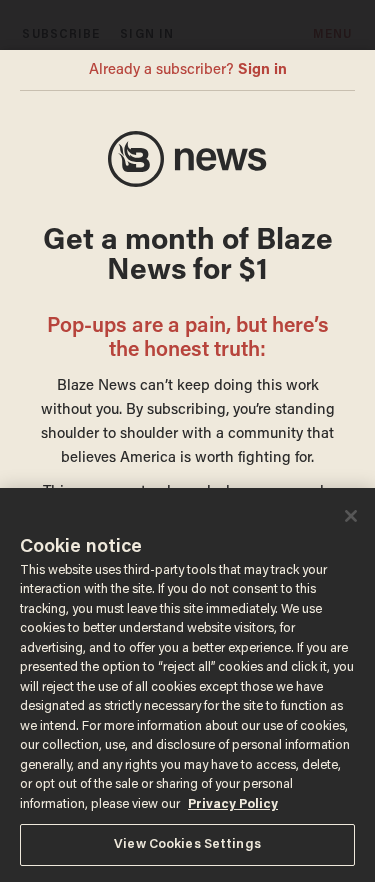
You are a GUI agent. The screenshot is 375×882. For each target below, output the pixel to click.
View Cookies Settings (187, 844)
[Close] (351, 516)
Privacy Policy (233, 804)
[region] (187, 685)
